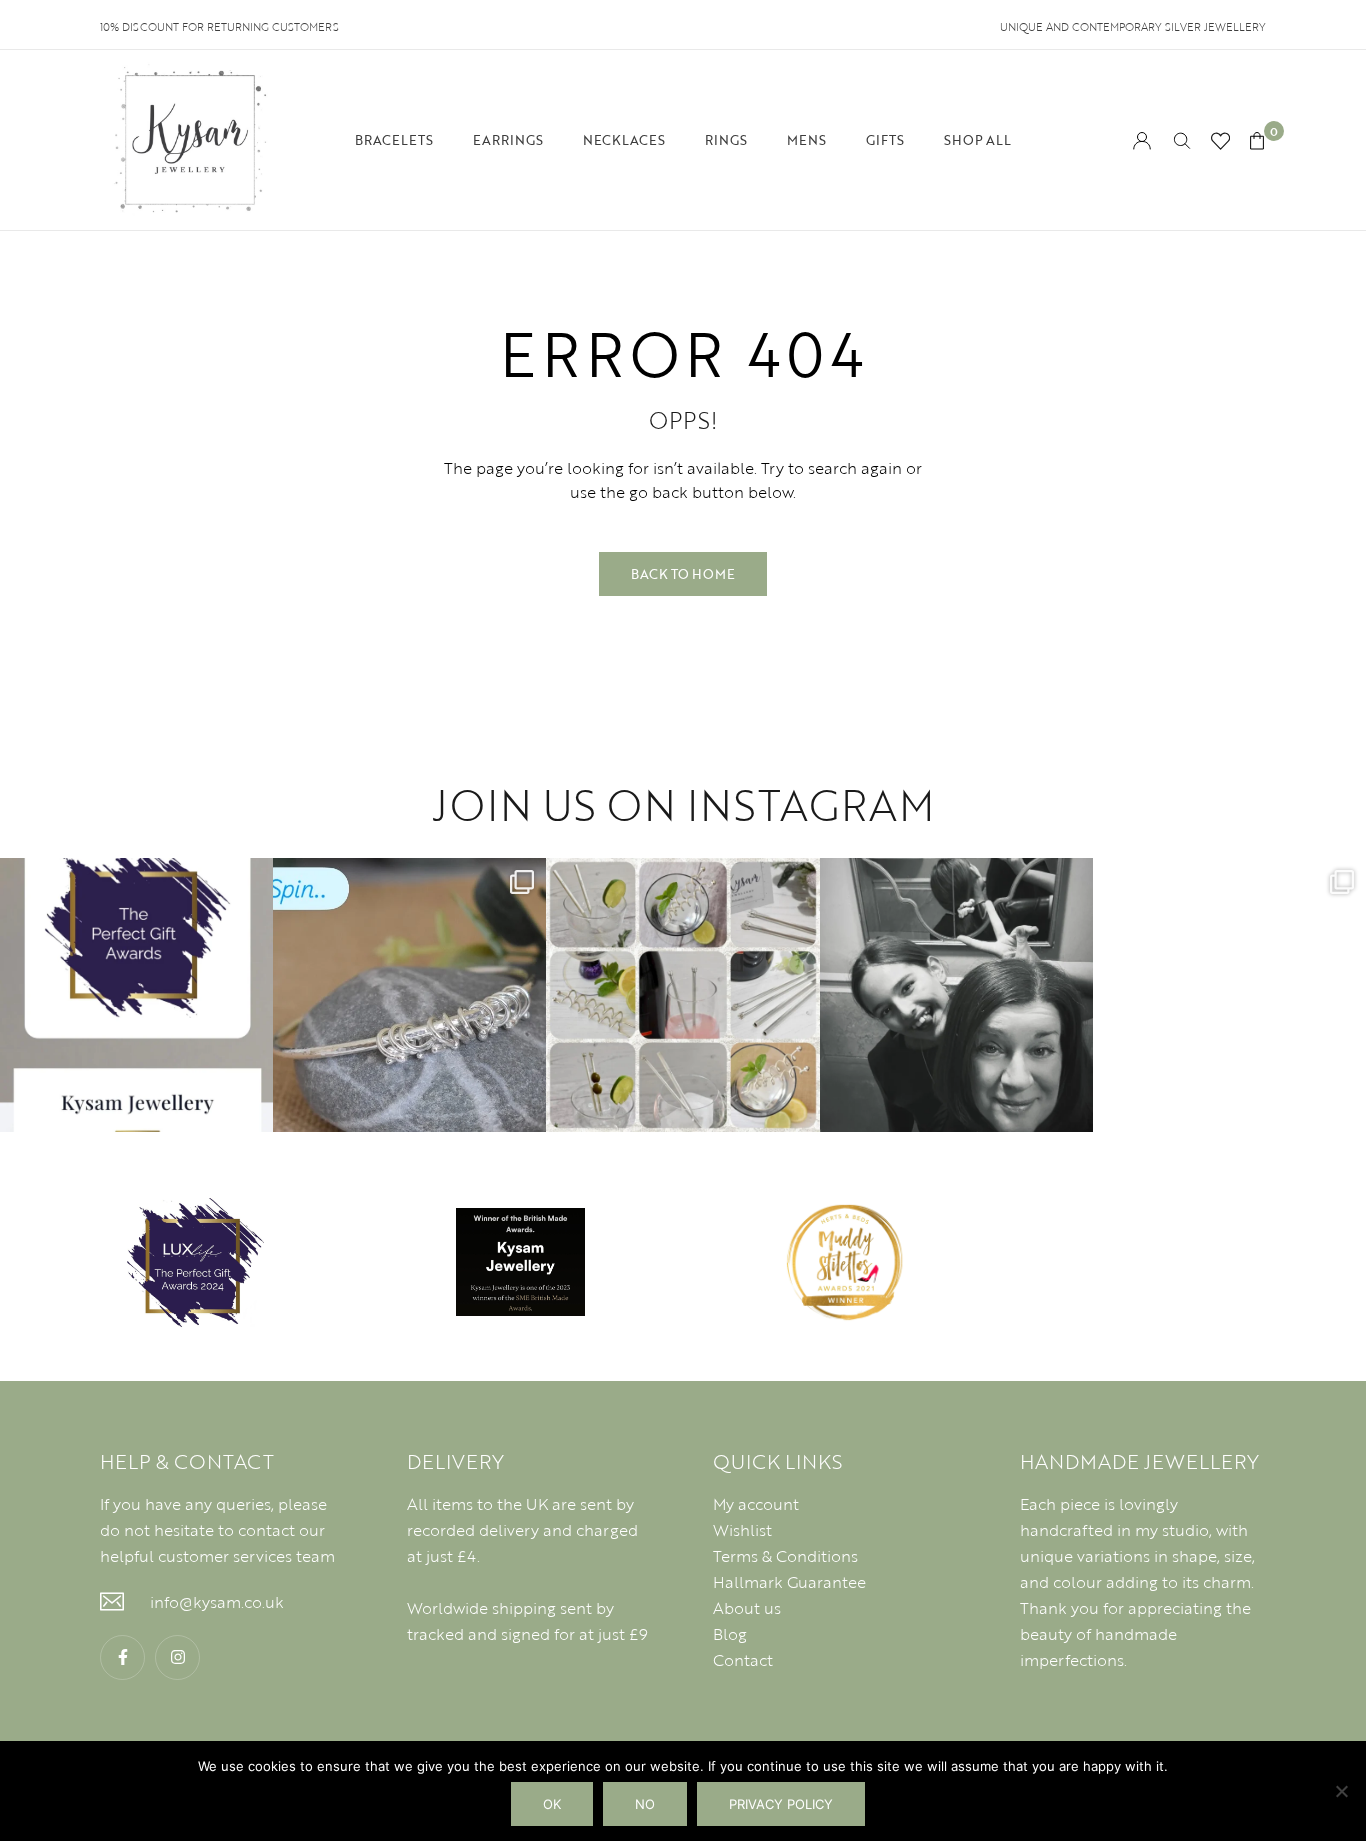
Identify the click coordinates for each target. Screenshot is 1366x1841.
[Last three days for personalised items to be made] (1229, 994)
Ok (552, 1804)
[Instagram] (177, 1657)
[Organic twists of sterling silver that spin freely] (409, 994)
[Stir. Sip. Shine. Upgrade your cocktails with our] (682, 994)
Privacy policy (781, 1804)
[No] (1341, 1791)
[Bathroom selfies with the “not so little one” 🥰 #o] (956, 994)
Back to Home (683, 574)
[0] (1257, 140)
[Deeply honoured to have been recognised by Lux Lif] (136, 994)
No (645, 1804)
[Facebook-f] (122, 1657)
